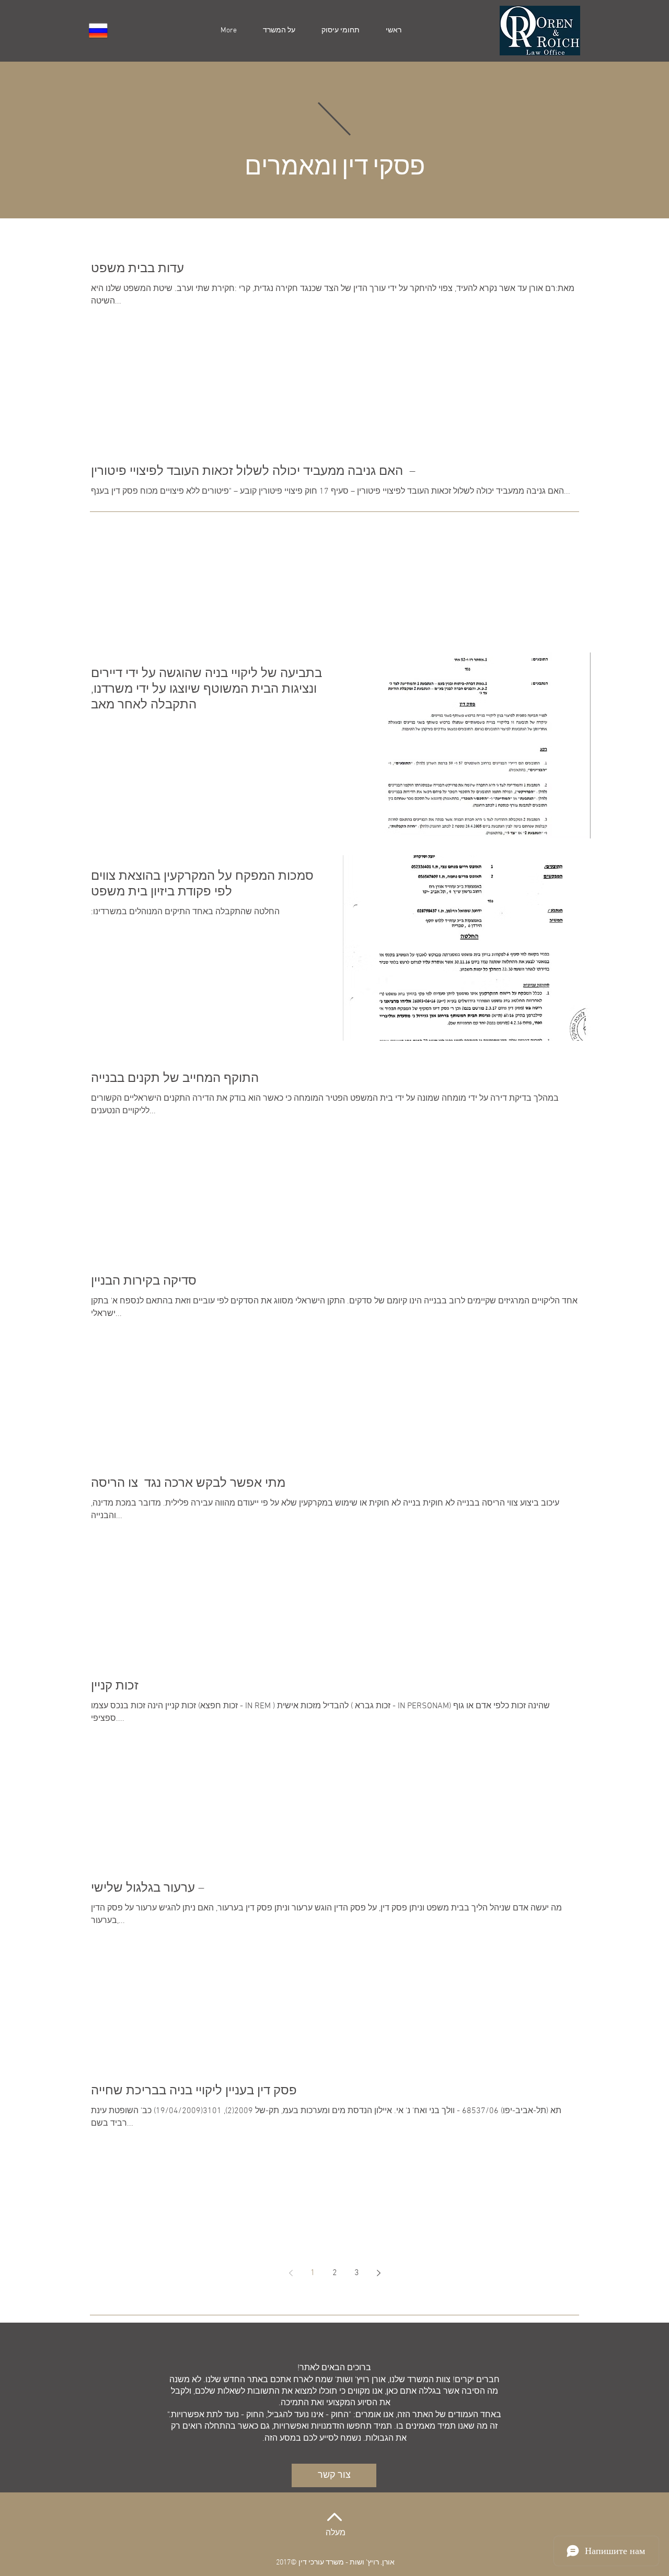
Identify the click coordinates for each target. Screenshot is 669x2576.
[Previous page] (291, 2273)
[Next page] (378, 2273)
